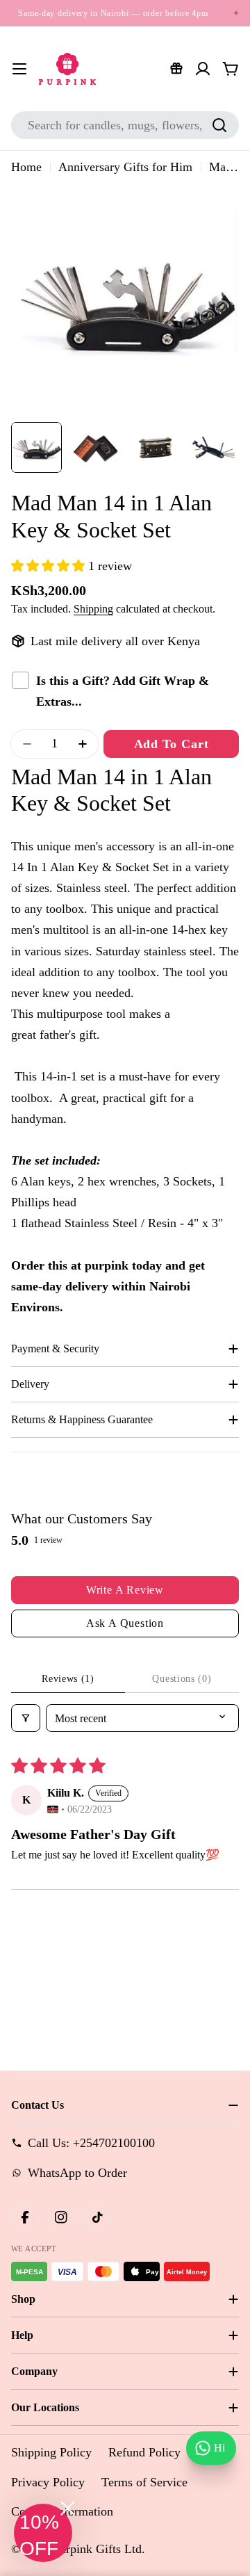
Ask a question (125, 1623)
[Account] (203, 69)
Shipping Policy (51, 2452)
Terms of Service (144, 2482)
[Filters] (26, 1718)
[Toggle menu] (19, 69)
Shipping (93, 609)
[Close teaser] (68, 2508)
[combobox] (125, 125)
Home (26, 167)
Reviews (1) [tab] (68, 1679)
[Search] (219, 125)
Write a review (125, 1590)
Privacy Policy (48, 2482)
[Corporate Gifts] (176, 69)
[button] (50, 566)
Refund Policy (144, 2452)
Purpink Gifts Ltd (97, 2549)
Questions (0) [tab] (182, 1679)
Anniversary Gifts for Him (125, 167)
